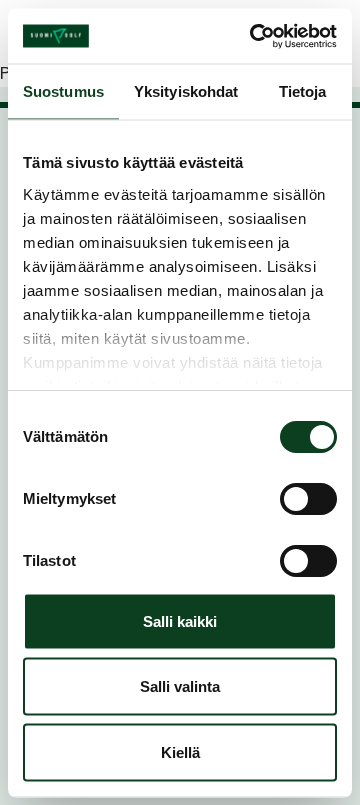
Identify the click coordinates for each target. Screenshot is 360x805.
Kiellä (180, 751)
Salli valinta (180, 686)
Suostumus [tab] (63, 91)
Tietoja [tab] (303, 91)
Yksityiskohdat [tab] (186, 91)
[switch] (308, 499)
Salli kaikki (180, 620)
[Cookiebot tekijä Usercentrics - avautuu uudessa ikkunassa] (254, 36)
